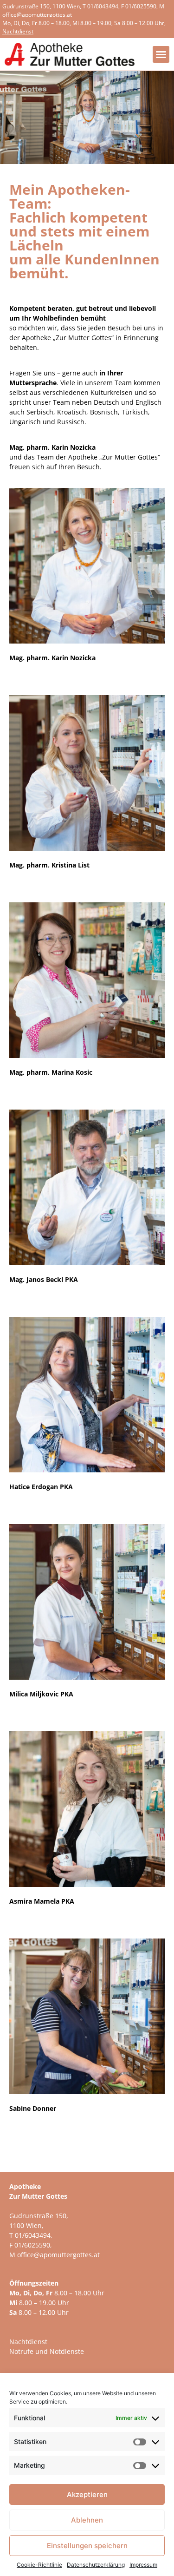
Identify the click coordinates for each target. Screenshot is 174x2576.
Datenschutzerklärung (96, 2565)
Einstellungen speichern (87, 2546)
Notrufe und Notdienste (47, 2351)
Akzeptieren (87, 2494)
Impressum (143, 2565)
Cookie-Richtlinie (39, 2565)
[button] (161, 54)
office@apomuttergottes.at (37, 15)
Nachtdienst (28, 2342)
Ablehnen (87, 2520)
